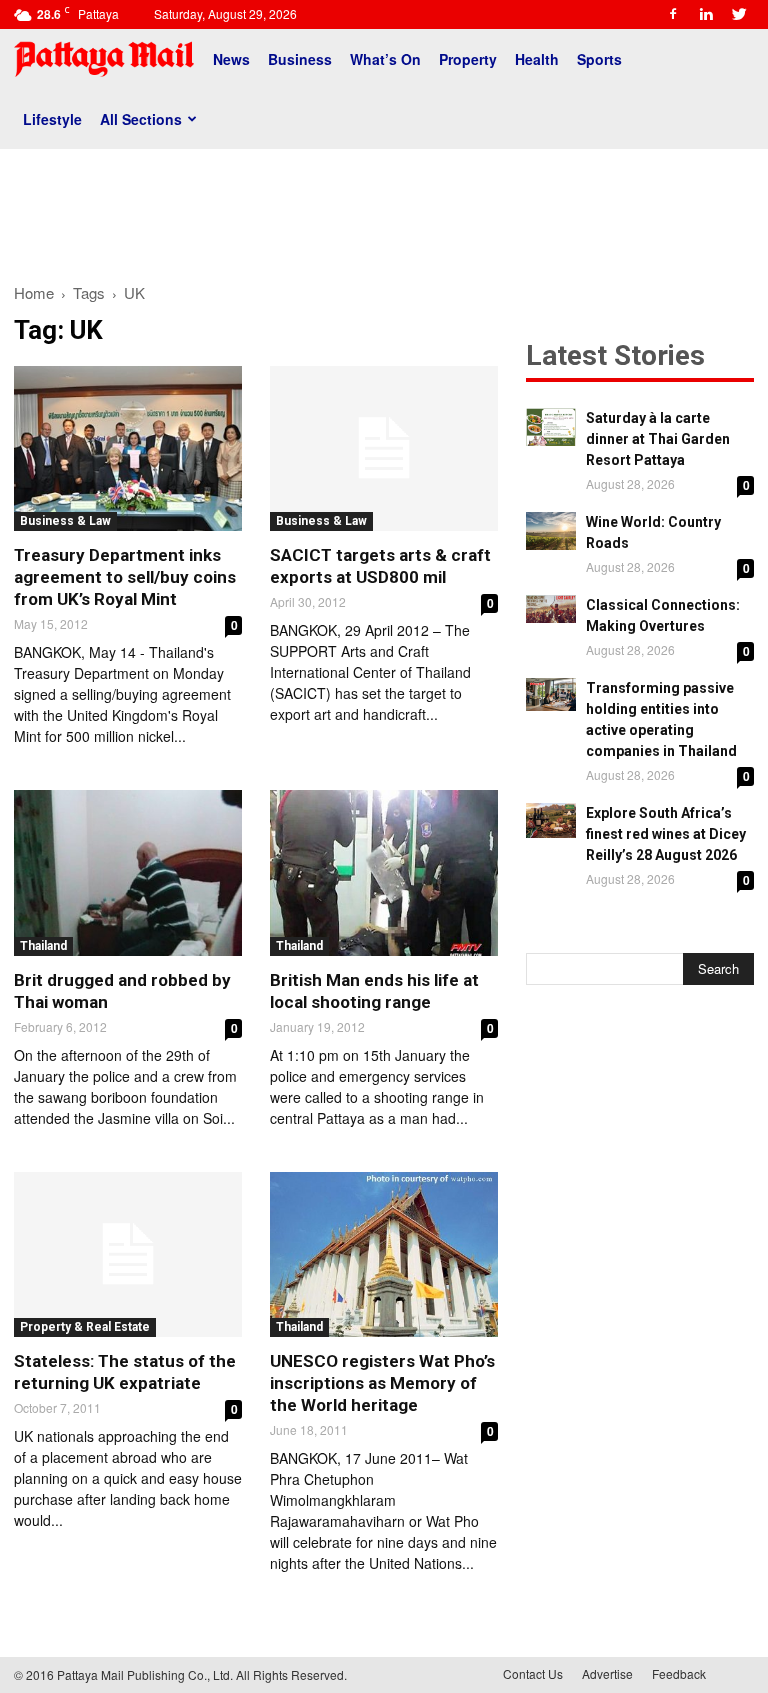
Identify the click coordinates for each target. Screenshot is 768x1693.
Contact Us (533, 1673)
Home (34, 292)
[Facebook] (673, 14)
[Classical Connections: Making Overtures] (551, 609)
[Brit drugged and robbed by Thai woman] (128, 872)
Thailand (43, 946)
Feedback (679, 1673)
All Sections (141, 119)
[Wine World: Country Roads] (551, 531)
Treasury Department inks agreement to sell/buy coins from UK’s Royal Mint (125, 577)
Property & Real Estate (85, 1327)
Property (468, 59)
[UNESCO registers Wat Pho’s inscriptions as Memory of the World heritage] (384, 1254)
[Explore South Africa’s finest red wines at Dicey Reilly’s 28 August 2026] (551, 820)
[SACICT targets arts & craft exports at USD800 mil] (384, 448)
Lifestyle (52, 119)
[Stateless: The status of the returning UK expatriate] (128, 1254)
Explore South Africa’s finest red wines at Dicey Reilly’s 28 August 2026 (666, 834)
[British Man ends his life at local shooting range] (384, 872)
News (231, 59)
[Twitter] (739, 14)
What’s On (385, 59)
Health (537, 59)
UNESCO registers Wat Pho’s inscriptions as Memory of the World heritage (382, 1383)
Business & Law (65, 521)
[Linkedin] (706, 14)
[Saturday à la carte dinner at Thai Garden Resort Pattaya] (551, 427)
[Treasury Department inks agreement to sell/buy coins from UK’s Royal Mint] (128, 448)
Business (300, 59)
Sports (599, 59)
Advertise (607, 1673)
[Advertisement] (384, 208)
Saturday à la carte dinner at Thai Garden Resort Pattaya (658, 439)
